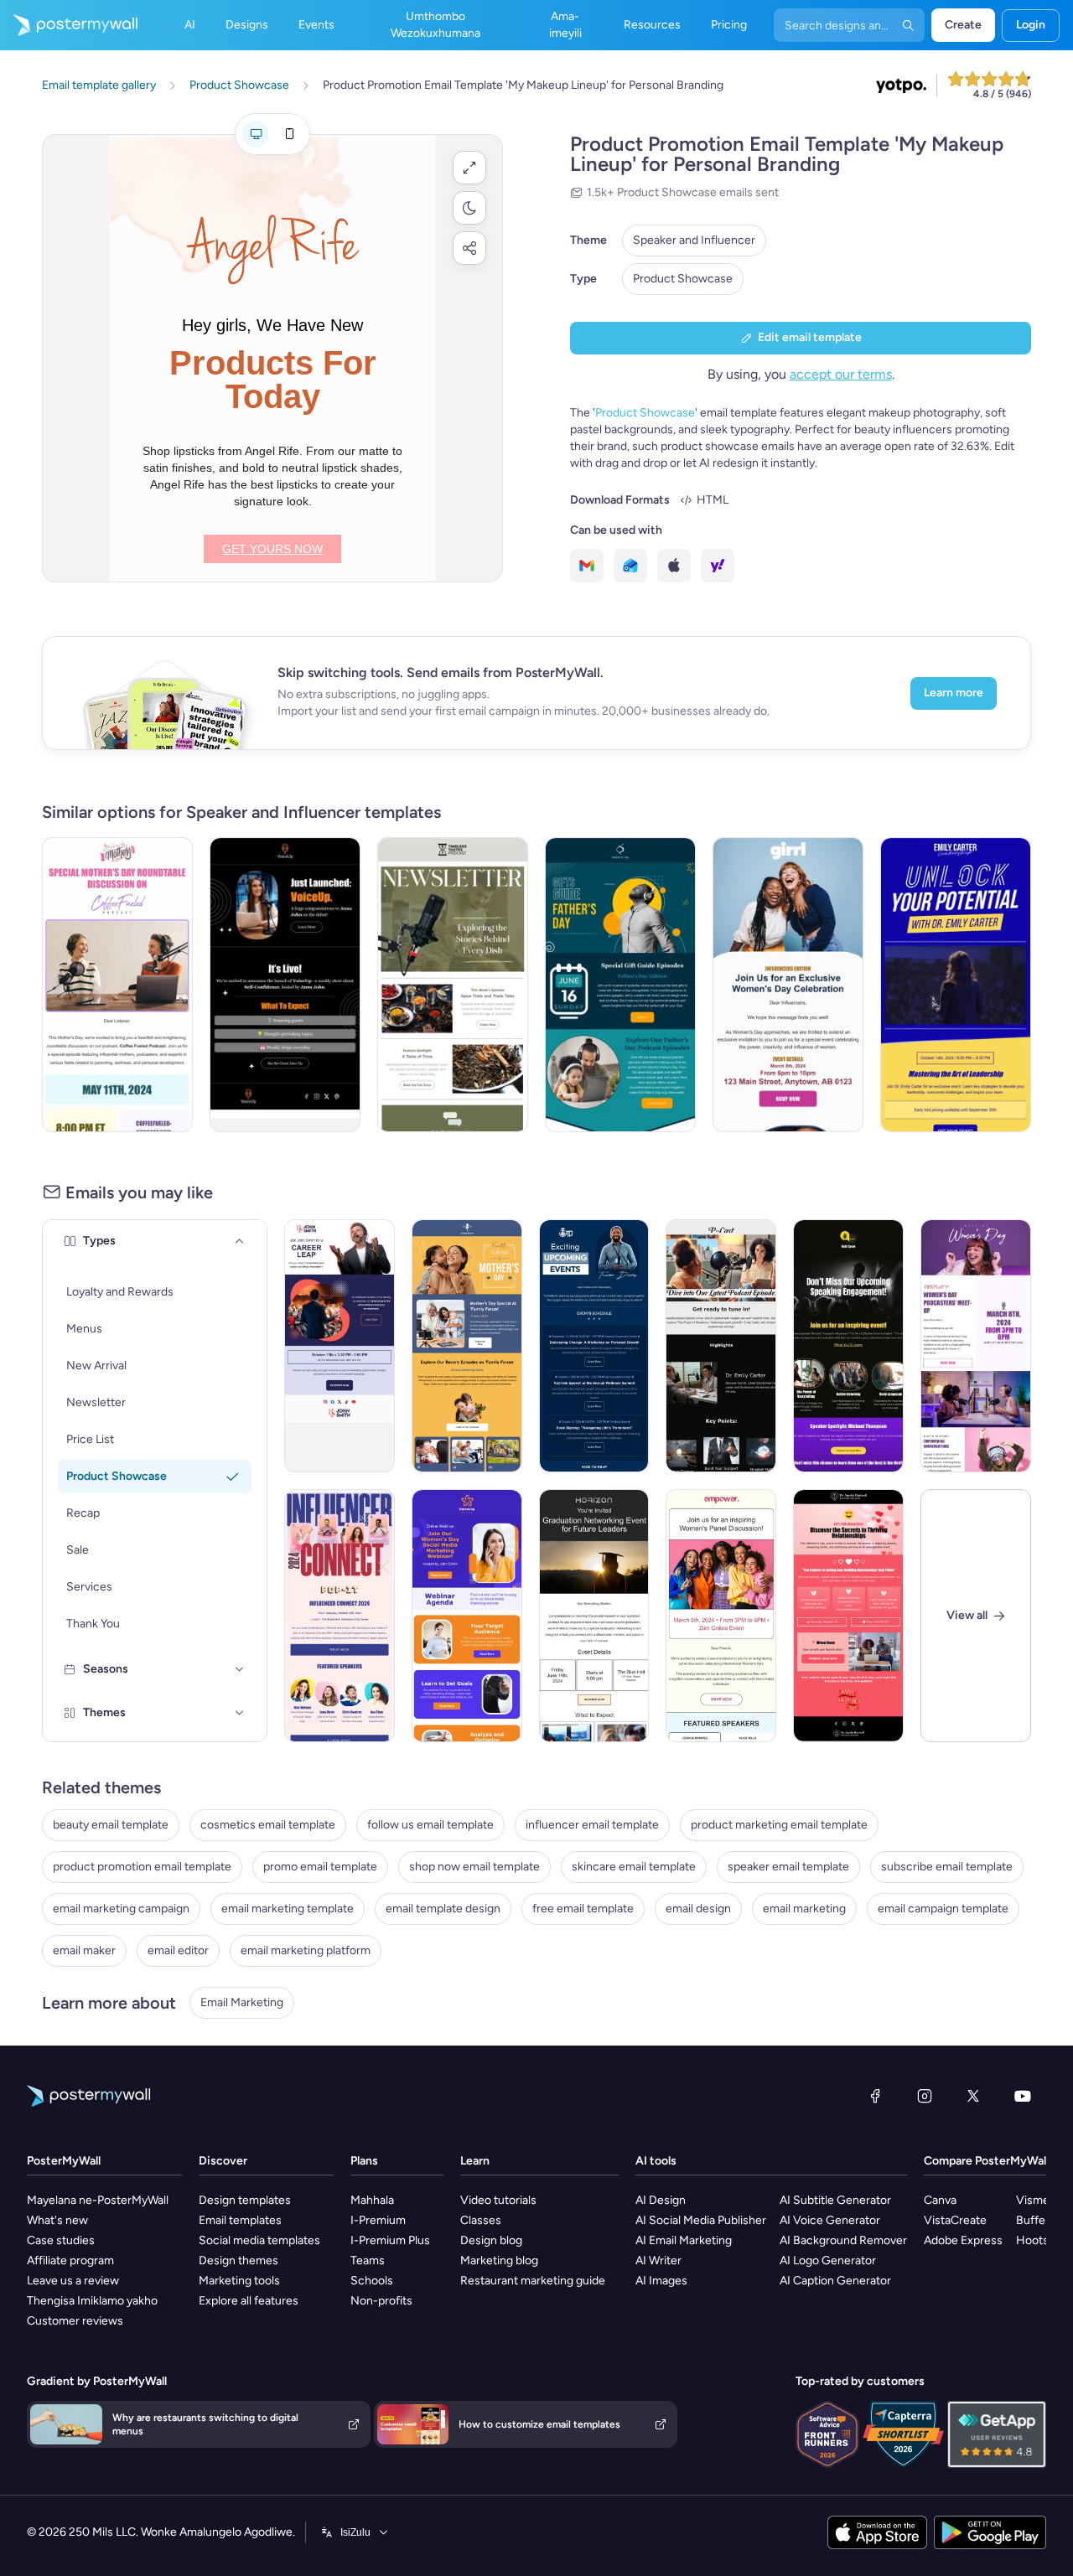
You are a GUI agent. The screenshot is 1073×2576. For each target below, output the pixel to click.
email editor (178, 1950)
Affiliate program (70, 2260)
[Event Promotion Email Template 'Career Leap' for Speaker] (340, 1346)
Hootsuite (1042, 2240)
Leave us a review (73, 2281)
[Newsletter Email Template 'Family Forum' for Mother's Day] (467, 1346)
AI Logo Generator (828, 2260)
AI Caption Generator (835, 2281)
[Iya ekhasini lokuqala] (69, 25)
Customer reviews (75, 2321)
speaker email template (788, 1867)
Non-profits (381, 2301)
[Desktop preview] (256, 134)
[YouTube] (1023, 2096)
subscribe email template (947, 1867)
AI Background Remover (843, 2240)
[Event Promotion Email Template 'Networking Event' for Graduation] (594, 1616)
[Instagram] (925, 2096)
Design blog (491, 2240)
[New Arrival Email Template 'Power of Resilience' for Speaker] (721, 1346)
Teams (368, 2260)
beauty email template (111, 1825)
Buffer (1033, 2220)
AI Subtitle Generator (835, 2200)
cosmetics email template (268, 1825)
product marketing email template (779, 1825)
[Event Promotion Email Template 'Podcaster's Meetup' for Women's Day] (976, 1346)
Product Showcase (683, 279)
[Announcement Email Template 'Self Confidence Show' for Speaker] (285, 985)
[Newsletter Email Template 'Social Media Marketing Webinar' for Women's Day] (467, 1616)
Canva (940, 2200)
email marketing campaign (121, 1909)
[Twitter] (973, 2096)
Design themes (238, 2260)
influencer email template (592, 1825)
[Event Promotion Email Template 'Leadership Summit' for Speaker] (956, 985)
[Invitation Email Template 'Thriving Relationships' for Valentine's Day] (848, 1616)
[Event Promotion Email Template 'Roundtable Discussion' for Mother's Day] (117, 985)
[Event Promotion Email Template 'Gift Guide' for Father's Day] (620, 985)
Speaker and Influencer (694, 240)
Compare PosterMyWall (986, 2161)
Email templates (240, 2220)
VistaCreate (955, 2220)
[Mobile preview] (289, 134)
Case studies (61, 2240)
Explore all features (249, 2301)
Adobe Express (963, 2240)
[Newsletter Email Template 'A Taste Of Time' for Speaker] (453, 985)
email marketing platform (306, 1950)
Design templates (245, 2200)
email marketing (804, 1909)
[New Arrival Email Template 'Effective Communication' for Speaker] (848, 1346)
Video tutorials (498, 2200)
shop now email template (474, 1867)
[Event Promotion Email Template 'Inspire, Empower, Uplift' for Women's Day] (721, 1616)
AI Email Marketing (684, 2240)
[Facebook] (875, 2096)
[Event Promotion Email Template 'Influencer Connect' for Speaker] (340, 1616)
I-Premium (378, 2220)
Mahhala (372, 2200)
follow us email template (430, 1825)
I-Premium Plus (390, 2240)
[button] (469, 168)
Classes (481, 2220)
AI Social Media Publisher (701, 2220)
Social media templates (259, 2240)
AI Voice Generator (830, 2220)
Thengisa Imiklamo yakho (92, 2301)
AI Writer (658, 2260)
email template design (443, 1909)
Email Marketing (242, 2002)
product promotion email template (142, 1867)
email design (698, 1909)
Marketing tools (239, 2281)
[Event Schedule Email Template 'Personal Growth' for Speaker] (594, 1346)
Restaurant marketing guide (533, 2281)
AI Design (661, 2200)
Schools (372, 2281)
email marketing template (288, 1909)
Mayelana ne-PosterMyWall (98, 2200)
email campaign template (943, 1909)
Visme (1033, 2200)
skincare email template (634, 1867)
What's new (57, 2220)
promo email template (320, 1867)
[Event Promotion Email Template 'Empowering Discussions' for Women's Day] (788, 985)
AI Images (661, 2281)
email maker (84, 1950)
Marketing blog (499, 2260)
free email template (583, 1909)
